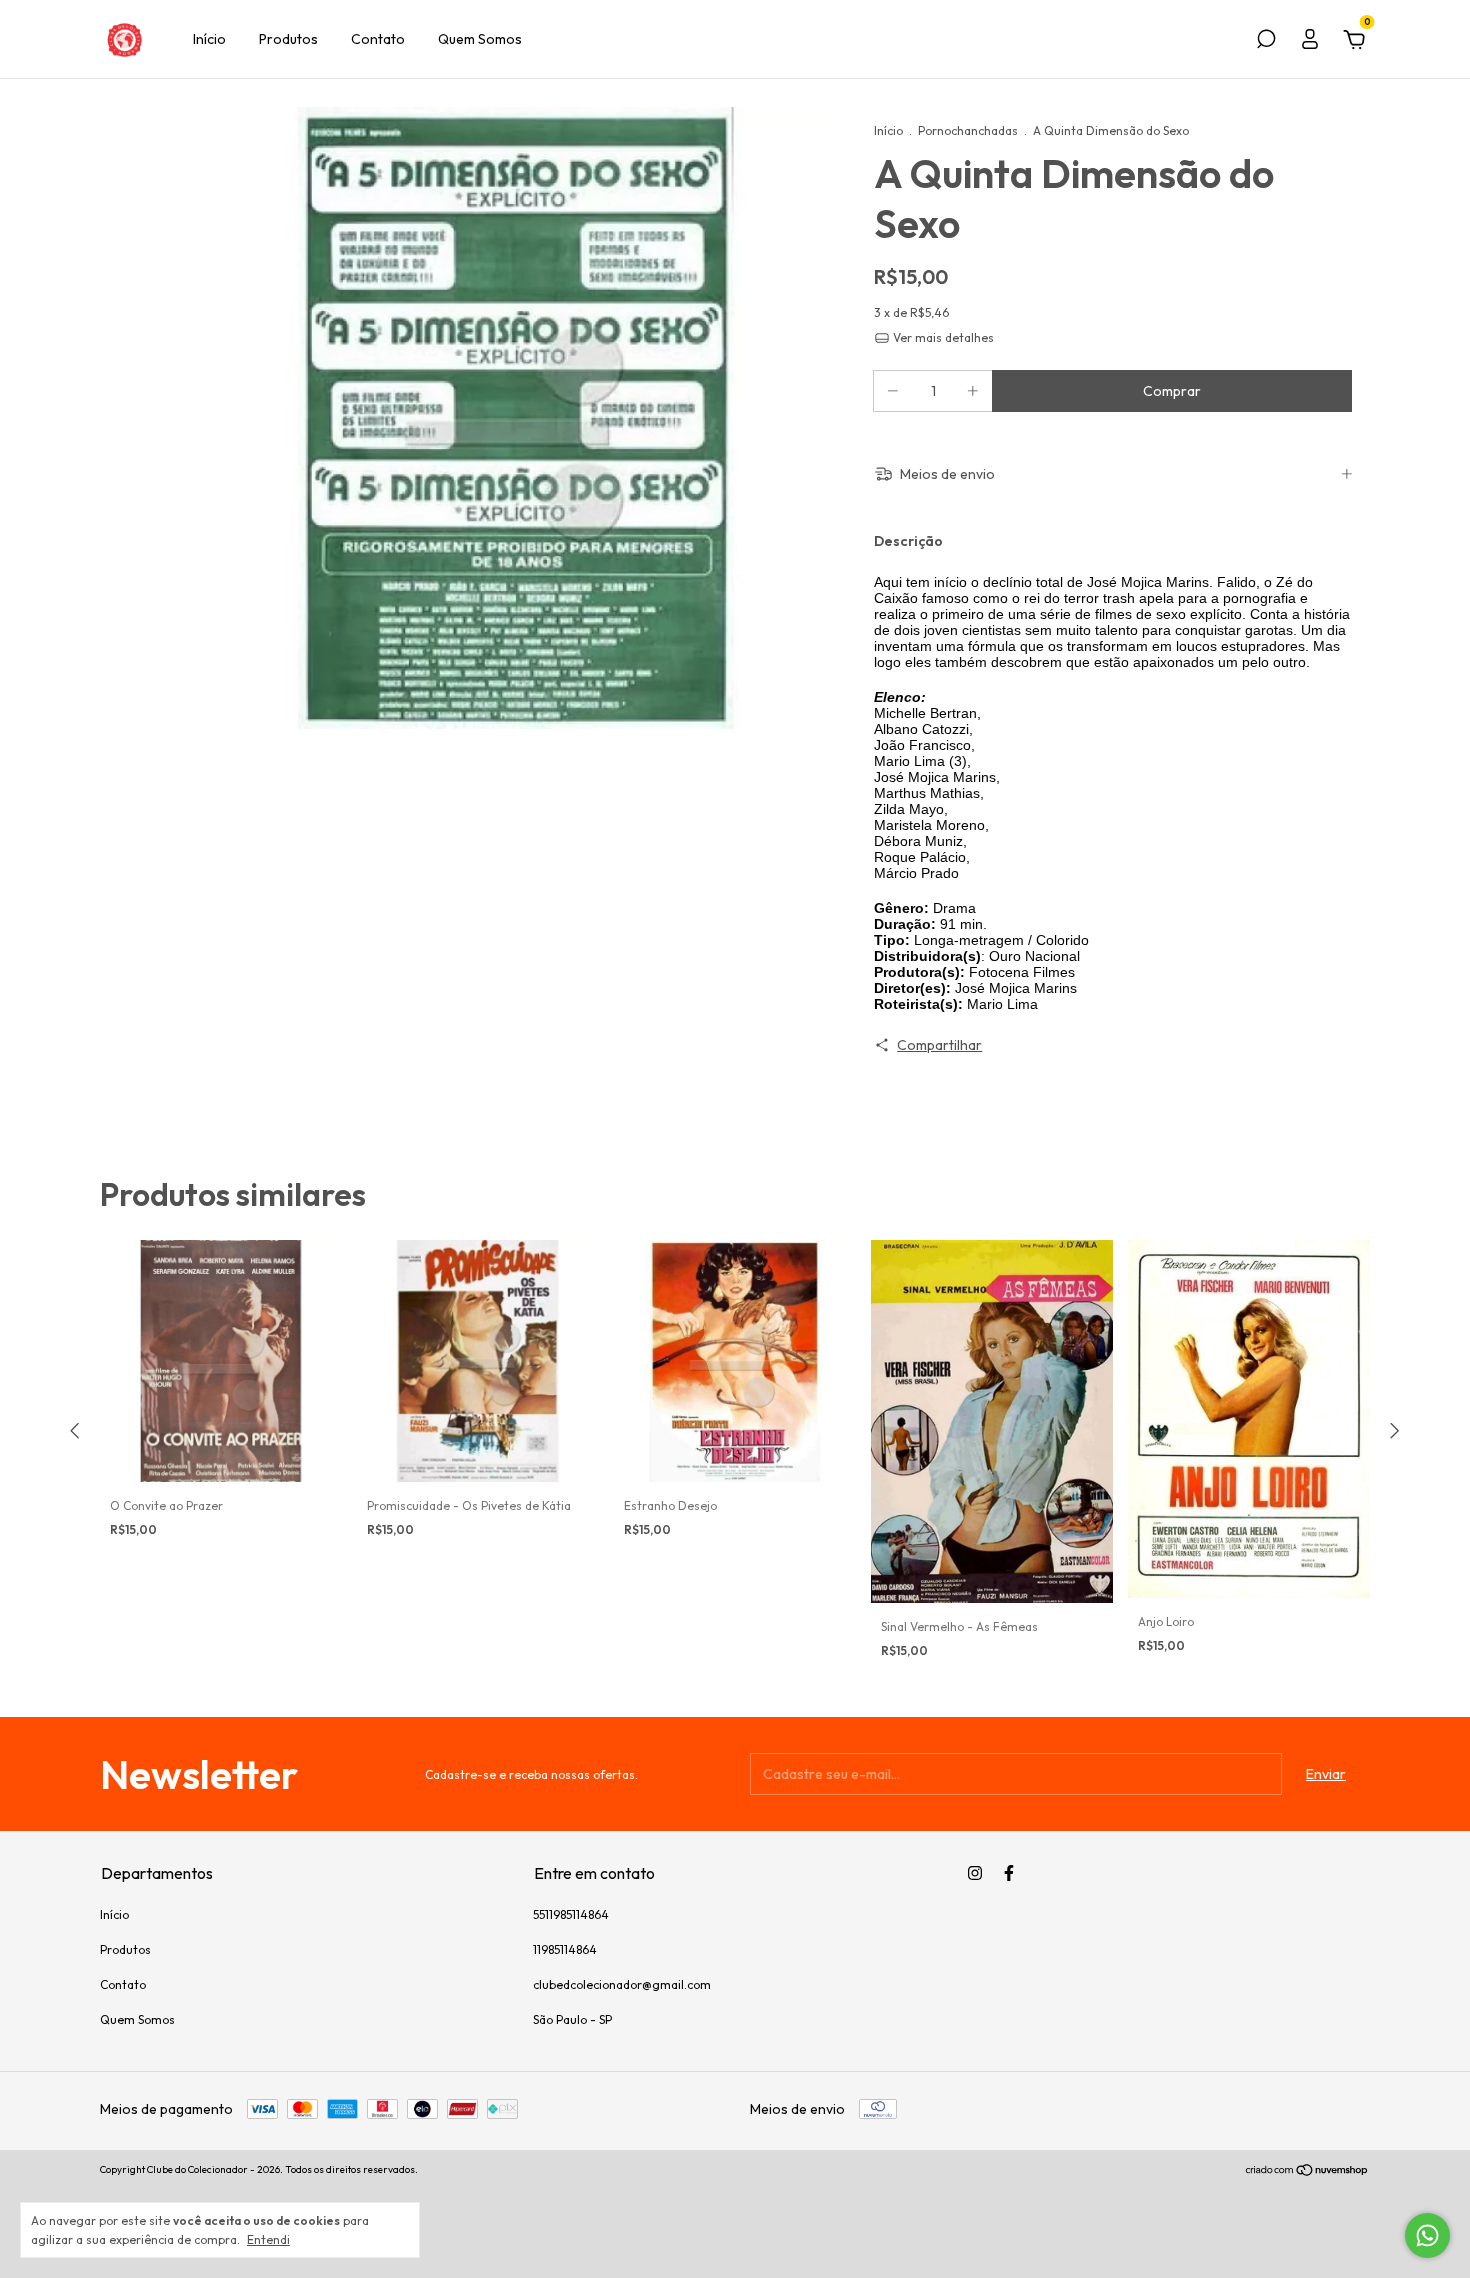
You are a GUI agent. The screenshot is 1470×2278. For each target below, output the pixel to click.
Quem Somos (480, 39)
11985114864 (565, 1949)
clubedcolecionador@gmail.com (622, 1984)
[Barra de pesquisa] (1266, 42)
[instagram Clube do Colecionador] (975, 1873)
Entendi (268, 2239)
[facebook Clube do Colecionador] (1009, 1873)
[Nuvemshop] (1307, 2172)
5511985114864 (571, 1914)
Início (209, 39)
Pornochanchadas (968, 130)
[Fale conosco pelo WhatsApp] (1427, 2235)
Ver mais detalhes (942, 337)
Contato (378, 39)
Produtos (288, 39)
